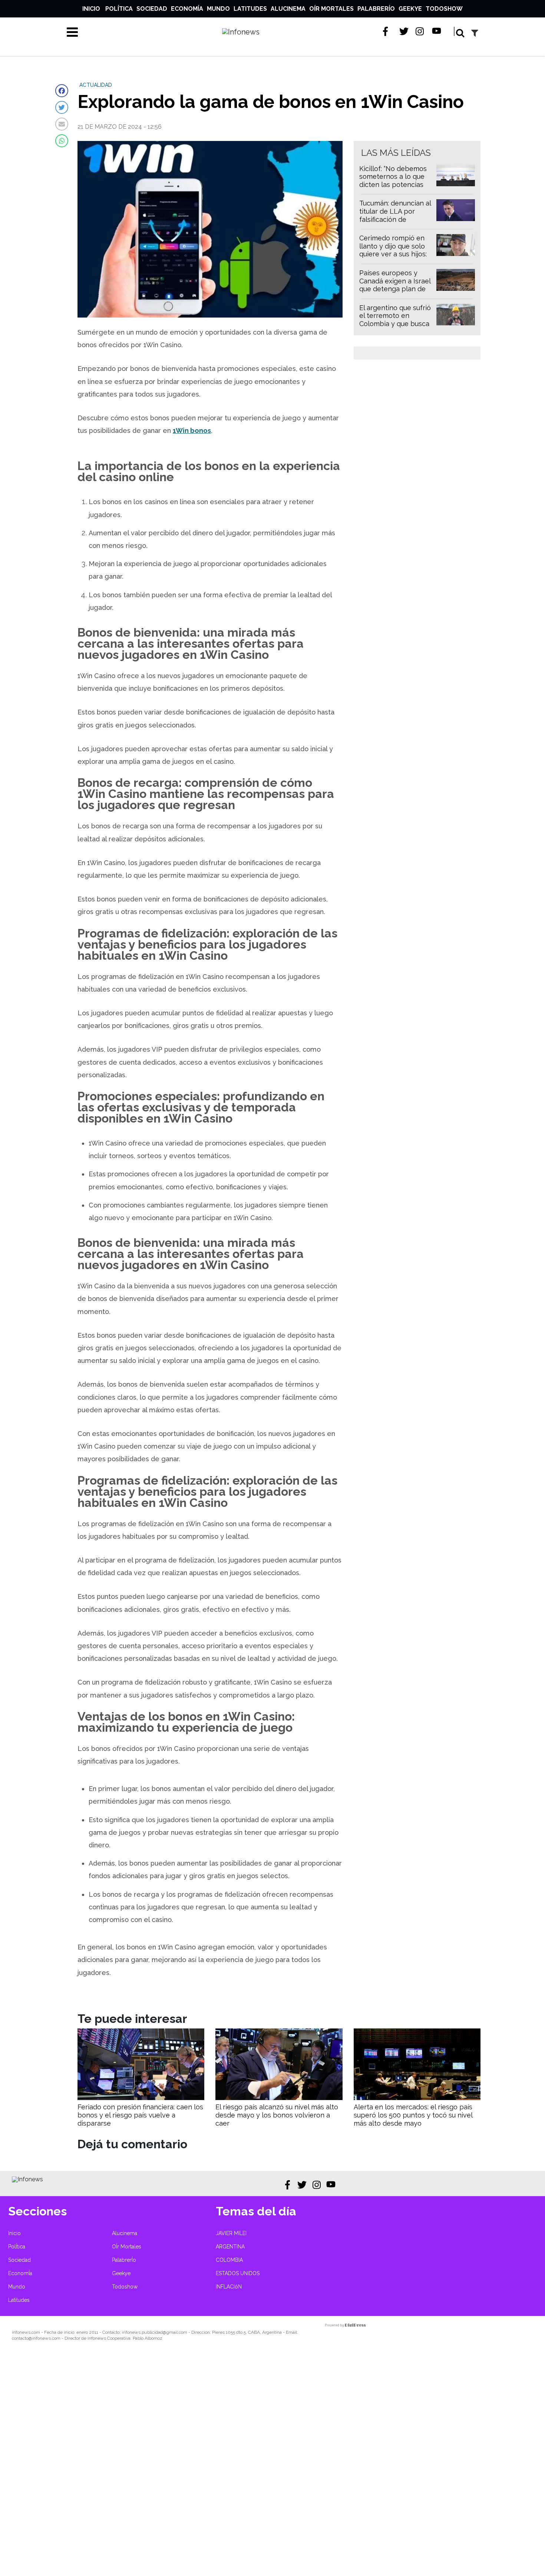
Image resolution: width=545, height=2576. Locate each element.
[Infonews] (27, 2179)
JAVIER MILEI (231, 2233)
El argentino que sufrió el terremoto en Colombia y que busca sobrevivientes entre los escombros (395, 324)
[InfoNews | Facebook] (388, 31)
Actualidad (96, 85)
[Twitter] (62, 107)
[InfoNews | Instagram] (420, 31)
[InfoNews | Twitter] (404, 31)
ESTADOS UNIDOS (238, 2273)
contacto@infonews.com (36, 2338)
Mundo (218, 9)
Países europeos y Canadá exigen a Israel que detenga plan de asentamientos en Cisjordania (395, 289)
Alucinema (288, 9)
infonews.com (26, 2332)
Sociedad (152, 9)
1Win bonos (192, 431)
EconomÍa (187, 9)
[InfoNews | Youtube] (437, 31)
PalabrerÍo (376, 9)
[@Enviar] (62, 124)
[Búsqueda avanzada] (475, 33)
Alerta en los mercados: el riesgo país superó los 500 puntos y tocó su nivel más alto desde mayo (413, 2115)
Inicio (91, 9)
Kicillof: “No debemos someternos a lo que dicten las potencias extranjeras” (393, 181)
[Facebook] (62, 91)
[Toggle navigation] (72, 32)
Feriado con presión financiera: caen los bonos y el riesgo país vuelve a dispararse (140, 2115)
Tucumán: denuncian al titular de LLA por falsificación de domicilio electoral (395, 215)
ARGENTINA (230, 2247)
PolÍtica (119, 9)
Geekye (410, 9)
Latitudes (250, 9)
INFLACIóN (229, 2287)
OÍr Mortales (331, 9)
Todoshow (444, 9)
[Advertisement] (222, 2464)
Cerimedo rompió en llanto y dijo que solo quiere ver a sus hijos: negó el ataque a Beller (396, 250)
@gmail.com (175, 2332)
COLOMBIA (229, 2260)
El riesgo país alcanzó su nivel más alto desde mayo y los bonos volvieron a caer (277, 2115)
